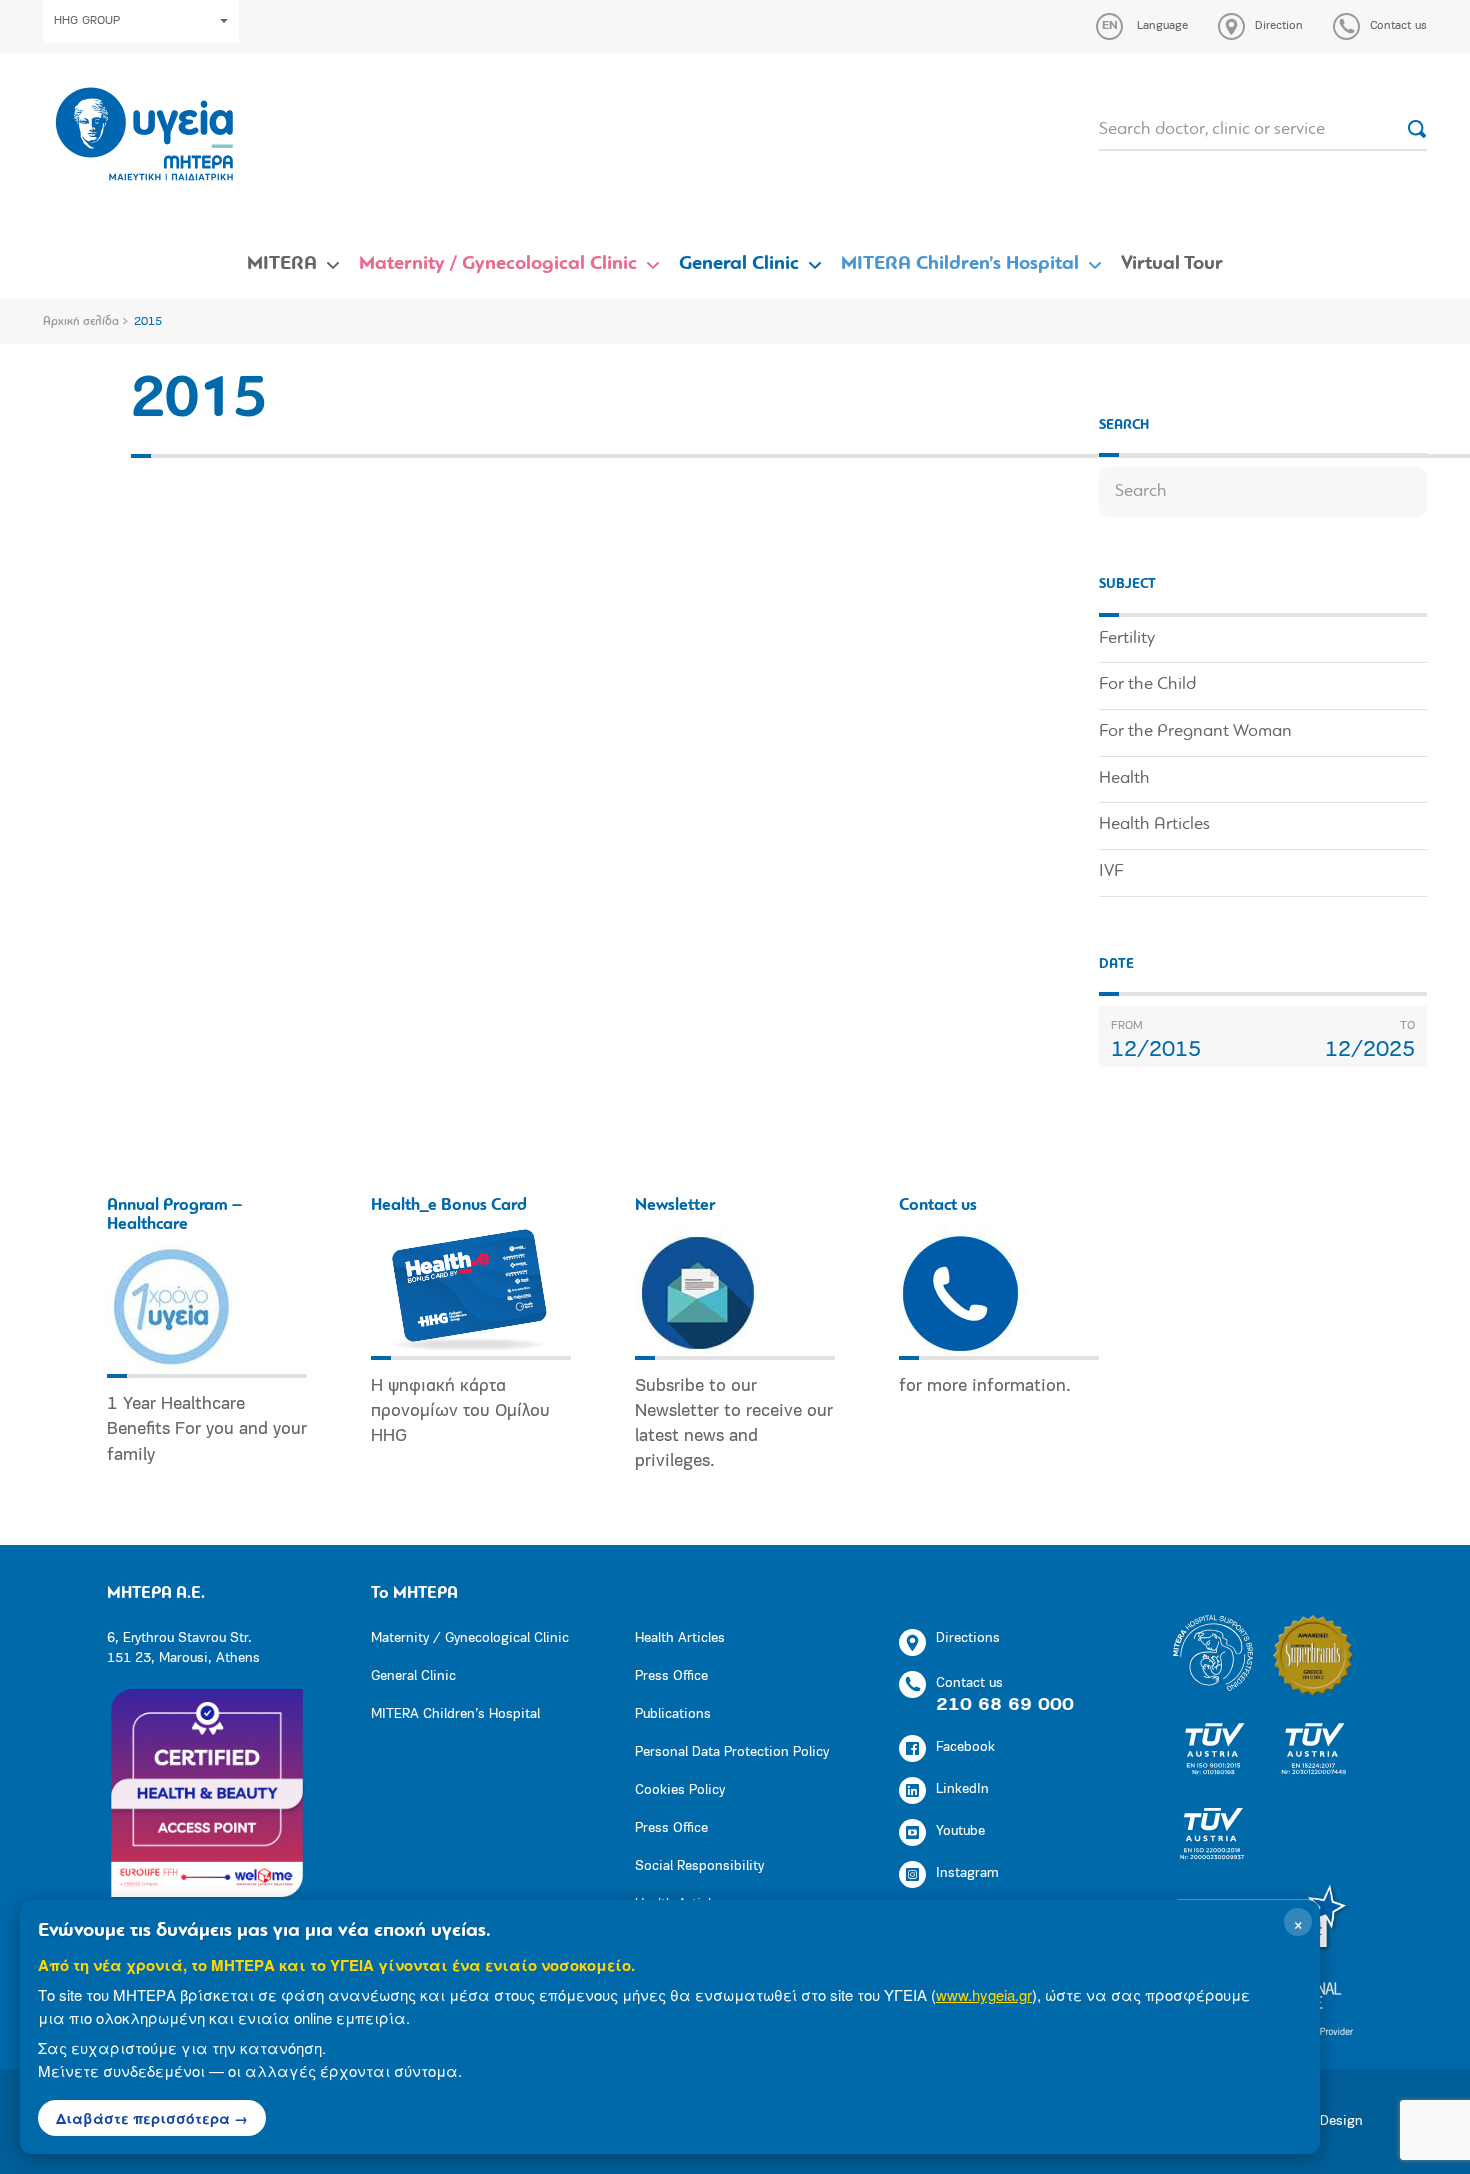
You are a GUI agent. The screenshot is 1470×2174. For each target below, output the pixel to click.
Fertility (1127, 639)
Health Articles (1154, 825)
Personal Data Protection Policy (732, 1752)
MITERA (282, 264)
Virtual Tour (1172, 264)
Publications (673, 1714)
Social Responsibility (699, 1866)
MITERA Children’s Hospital (960, 264)
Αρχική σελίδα (81, 322)
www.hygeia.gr (984, 1994)
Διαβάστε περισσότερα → (152, 2118)
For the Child (1147, 685)
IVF (1111, 872)
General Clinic (739, 264)
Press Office (671, 1676)
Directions (968, 1638)
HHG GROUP (87, 21)
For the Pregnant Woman (1195, 732)
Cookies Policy (680, 1790)
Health (1124, 779)
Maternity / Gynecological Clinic (498, 264)
